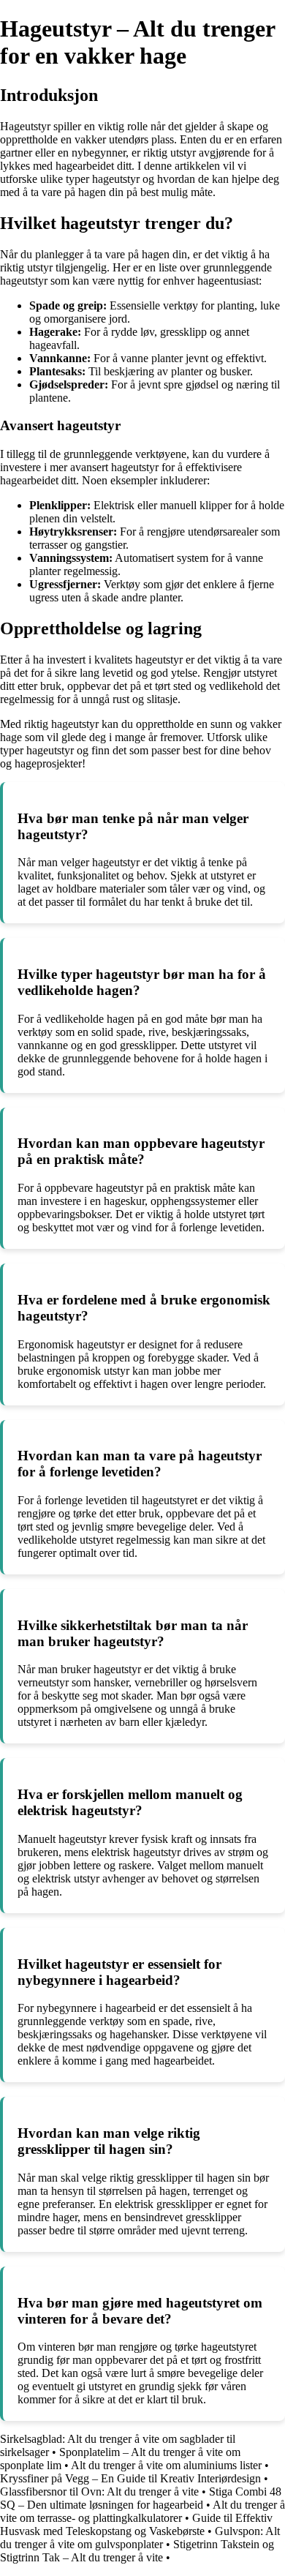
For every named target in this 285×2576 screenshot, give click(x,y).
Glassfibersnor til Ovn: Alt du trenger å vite (99, 2491)
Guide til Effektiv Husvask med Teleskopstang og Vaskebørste (136, 2524)
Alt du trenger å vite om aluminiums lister (166, 2465)
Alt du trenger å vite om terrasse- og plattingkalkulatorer (142, 2511)
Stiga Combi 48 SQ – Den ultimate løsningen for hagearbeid (141, 2498)
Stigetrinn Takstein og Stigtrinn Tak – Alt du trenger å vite (137, 2551)
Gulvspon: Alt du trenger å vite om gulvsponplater (140, 2538)
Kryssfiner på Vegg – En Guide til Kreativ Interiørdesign (130, 2478)
